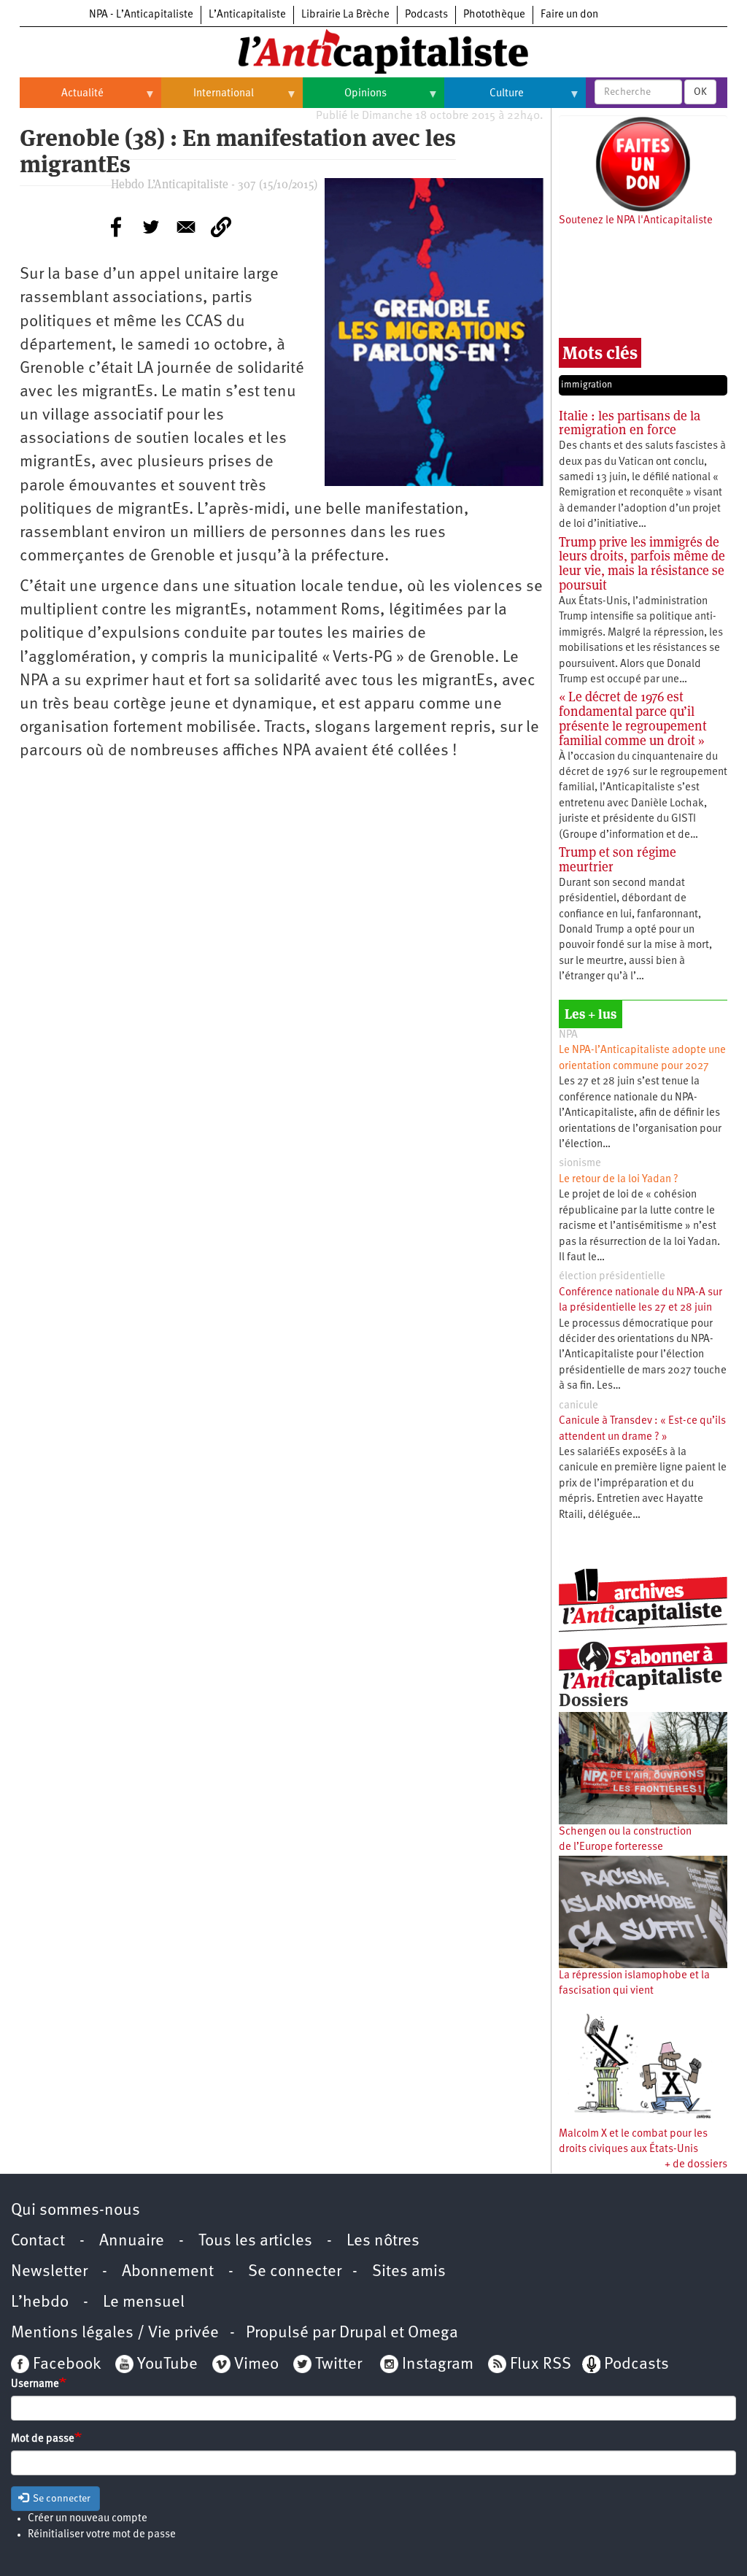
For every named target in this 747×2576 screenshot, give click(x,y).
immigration (587, 385)
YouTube (166, 2365)
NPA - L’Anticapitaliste (141, 15)
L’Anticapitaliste (247, 15)
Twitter (338, 2365)
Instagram (438, 2365)
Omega (433, 2333)
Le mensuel (144, 2303)
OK (700, 92)
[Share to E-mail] (186, 227)
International (208, 99)
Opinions (345, 99)
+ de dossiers (696, 2165)
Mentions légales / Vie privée (115, 2333)
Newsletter (49, 2272)
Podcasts (426, 15)
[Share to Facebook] (116, 227)
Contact (38, 2241)
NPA (568, 1035)
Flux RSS (541, 2365)
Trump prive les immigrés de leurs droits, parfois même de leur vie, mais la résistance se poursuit (642, 563)
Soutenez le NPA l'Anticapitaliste (636, 221)
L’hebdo (40, 2303)
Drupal (363, 2333)
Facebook (65, 2365)
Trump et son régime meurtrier (618, 859)
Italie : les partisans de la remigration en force (630, 423)
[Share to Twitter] (151, 227)
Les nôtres (383, 2241)
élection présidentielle (612, 1277)
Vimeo (256, 2365)
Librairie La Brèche (345, 15)
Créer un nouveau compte (88, 2519)
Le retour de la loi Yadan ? (619, 1180)
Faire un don (569, 15)
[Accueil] (373, 50)
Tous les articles (255, 2241)
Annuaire (132, 2241)
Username (35, 2384)
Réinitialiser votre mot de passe (102, 2535)
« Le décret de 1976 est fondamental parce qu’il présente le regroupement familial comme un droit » (633, 718)
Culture (484, 99)
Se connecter (295, 2272)
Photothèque (494, 15)
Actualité (62, 99)
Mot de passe (43, 2439)
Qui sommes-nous (76, 2211)
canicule (578, 1406)
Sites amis (409, 2272)
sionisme (580, 1164)
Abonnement (168, 2272)
